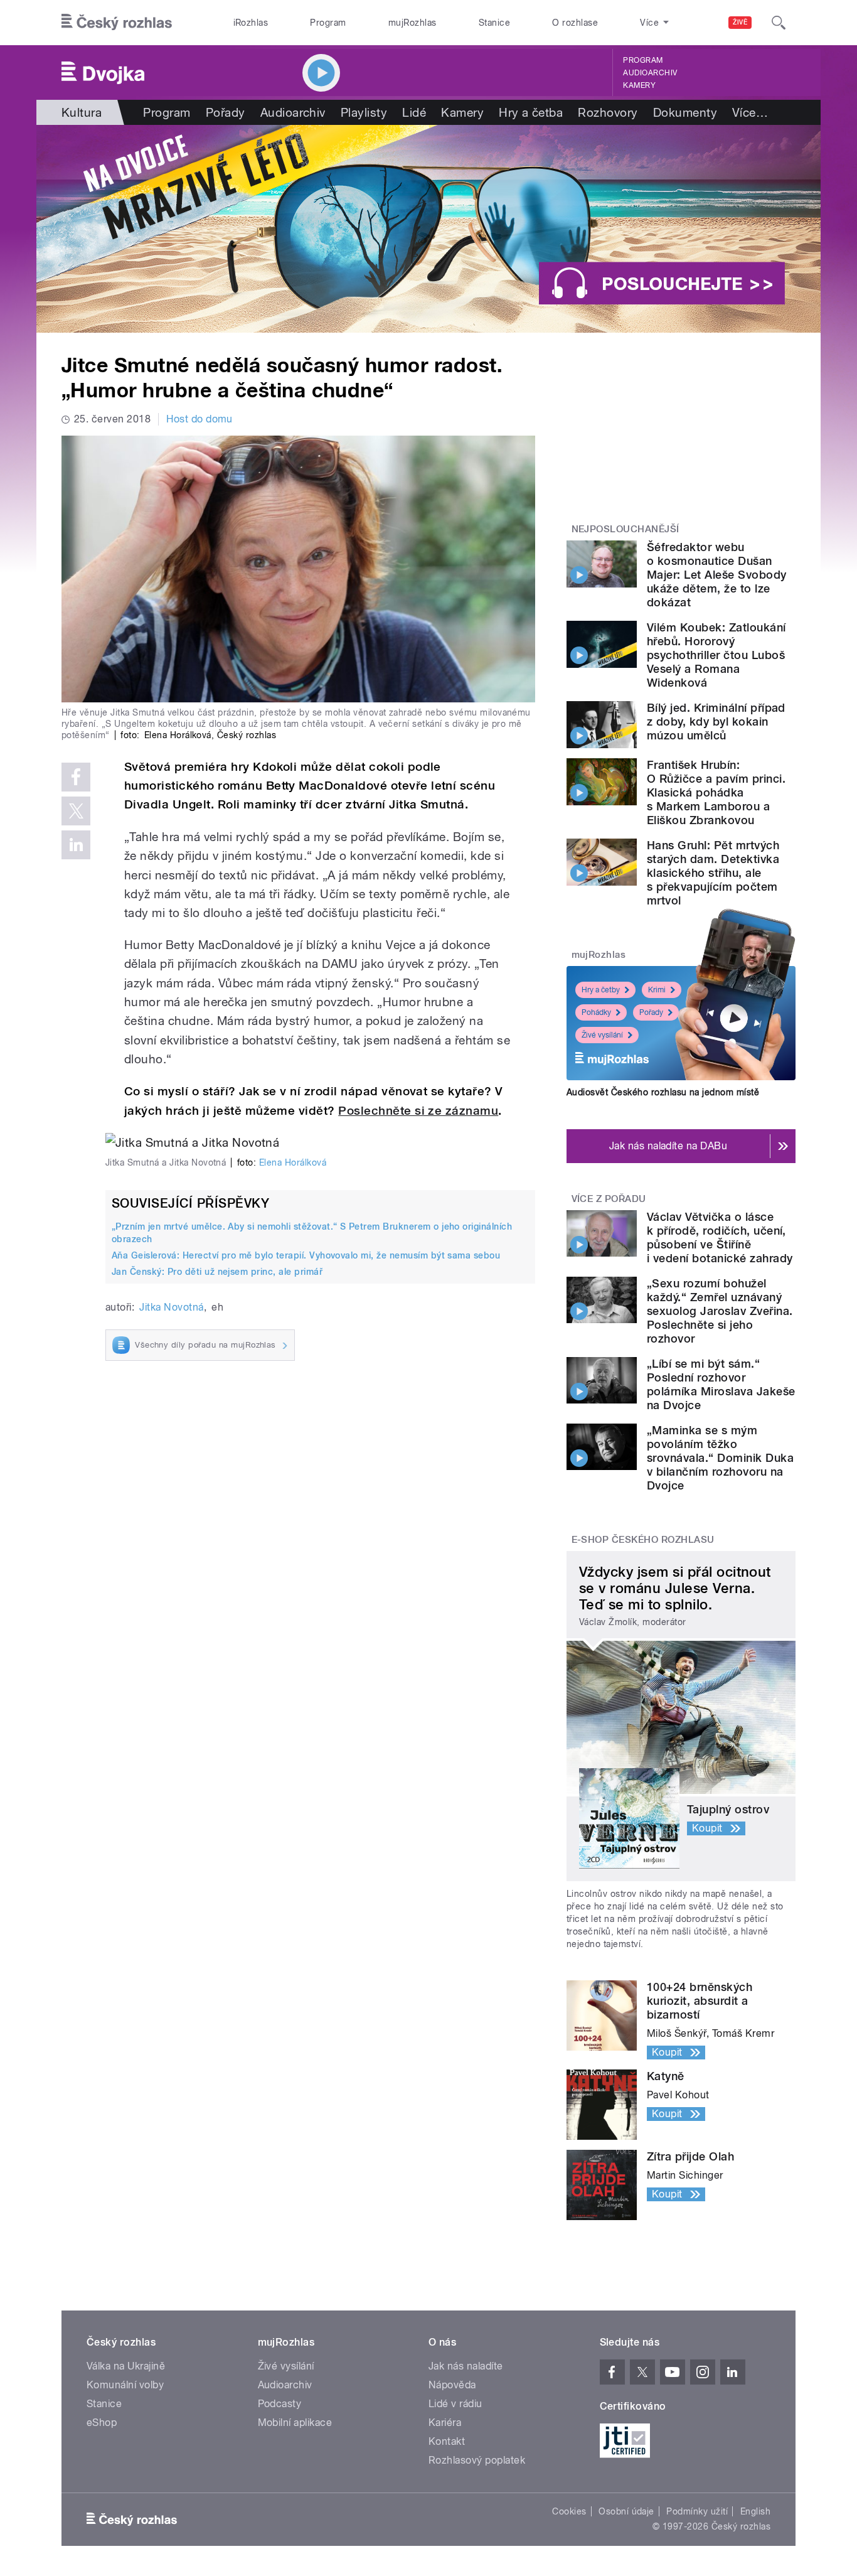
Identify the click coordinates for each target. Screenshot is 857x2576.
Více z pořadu (609, 1199)
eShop (102, 2423)
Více (750, 112)
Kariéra (445, 2423)
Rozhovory (608, 112)
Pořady (226, 112)
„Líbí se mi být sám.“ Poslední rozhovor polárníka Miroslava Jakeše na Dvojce (721, 1384)
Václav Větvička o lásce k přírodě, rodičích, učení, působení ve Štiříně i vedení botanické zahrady (720, 1237)
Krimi (657, 990)
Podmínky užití (697, 2511)
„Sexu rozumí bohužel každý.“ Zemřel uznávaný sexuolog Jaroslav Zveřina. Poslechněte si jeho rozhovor (720, 1311)
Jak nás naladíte (466, 2366)
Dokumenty (685, 112)
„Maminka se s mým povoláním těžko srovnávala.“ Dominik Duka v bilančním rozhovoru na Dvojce (720, 1458)
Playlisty (364, 112)
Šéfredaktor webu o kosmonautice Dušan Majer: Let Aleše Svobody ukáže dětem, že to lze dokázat (717, 575)
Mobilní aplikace (295, 2423)
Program (328, 23)
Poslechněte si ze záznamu (418, 1111)
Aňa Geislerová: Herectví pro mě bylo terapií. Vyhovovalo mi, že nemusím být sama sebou (306, 1255)
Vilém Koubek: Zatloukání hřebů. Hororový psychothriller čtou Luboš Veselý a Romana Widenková (716, 655)
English (755, 2511)
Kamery (639, 85)
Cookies (569, 2511)
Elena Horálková (293, 1162)
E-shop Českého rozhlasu (643, 1540)
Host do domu (200, 419)
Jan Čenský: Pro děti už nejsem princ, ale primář (217, 1272)
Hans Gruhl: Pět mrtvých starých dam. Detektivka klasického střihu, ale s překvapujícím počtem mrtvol (713, 873)
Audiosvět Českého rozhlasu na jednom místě (663, 1092)
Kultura (82, 112)
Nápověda (452, 2385)
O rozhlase (575, 23)
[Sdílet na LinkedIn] (76, 845)
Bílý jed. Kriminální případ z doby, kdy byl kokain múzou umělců (716, 722)
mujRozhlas (413, 23)
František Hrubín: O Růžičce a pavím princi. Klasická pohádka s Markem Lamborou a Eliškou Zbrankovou (716, 792)
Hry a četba (531, 112)
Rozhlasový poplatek (477, 2460)
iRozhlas (251, 23)
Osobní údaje (626, 2511)
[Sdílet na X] (76, 811)
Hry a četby (601, 990)
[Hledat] (779, 23)
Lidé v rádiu (455, 2404)
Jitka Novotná (171, 1307)
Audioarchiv (650, 73)
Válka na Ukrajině (126, 2366)
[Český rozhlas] (117, 23)
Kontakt (447, 2441)
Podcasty (280, 2404)
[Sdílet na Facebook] (76, 777)
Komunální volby (125, 2385)
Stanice (494, 23)
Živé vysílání (602, 1035)
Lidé (414, 112)
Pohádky (596, 1012)
